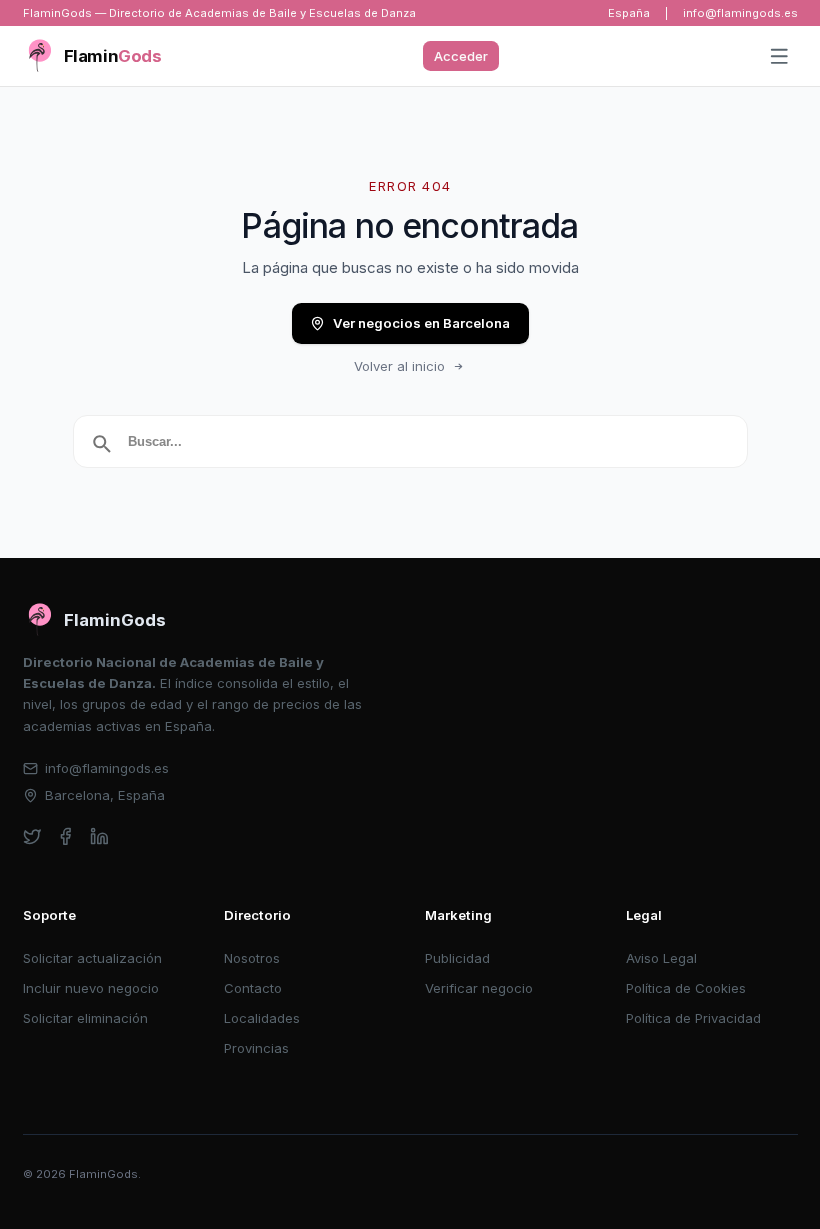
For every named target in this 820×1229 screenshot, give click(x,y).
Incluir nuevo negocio (91, 988)
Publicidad (457, 958)
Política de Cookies (686, 988)
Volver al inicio (399, 366)
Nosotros (252, 958)
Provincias (256, 1048)
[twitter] (32, 836)
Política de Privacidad (693, 1018)
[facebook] (65, 836)
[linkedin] (99, 836)
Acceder (461, 56)
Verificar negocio (479, 988)
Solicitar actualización (92, 958)
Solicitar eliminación (85, 1018)
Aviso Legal (661, 958)
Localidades (262, 1018)
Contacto (253, 988)
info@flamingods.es (740, 13)
